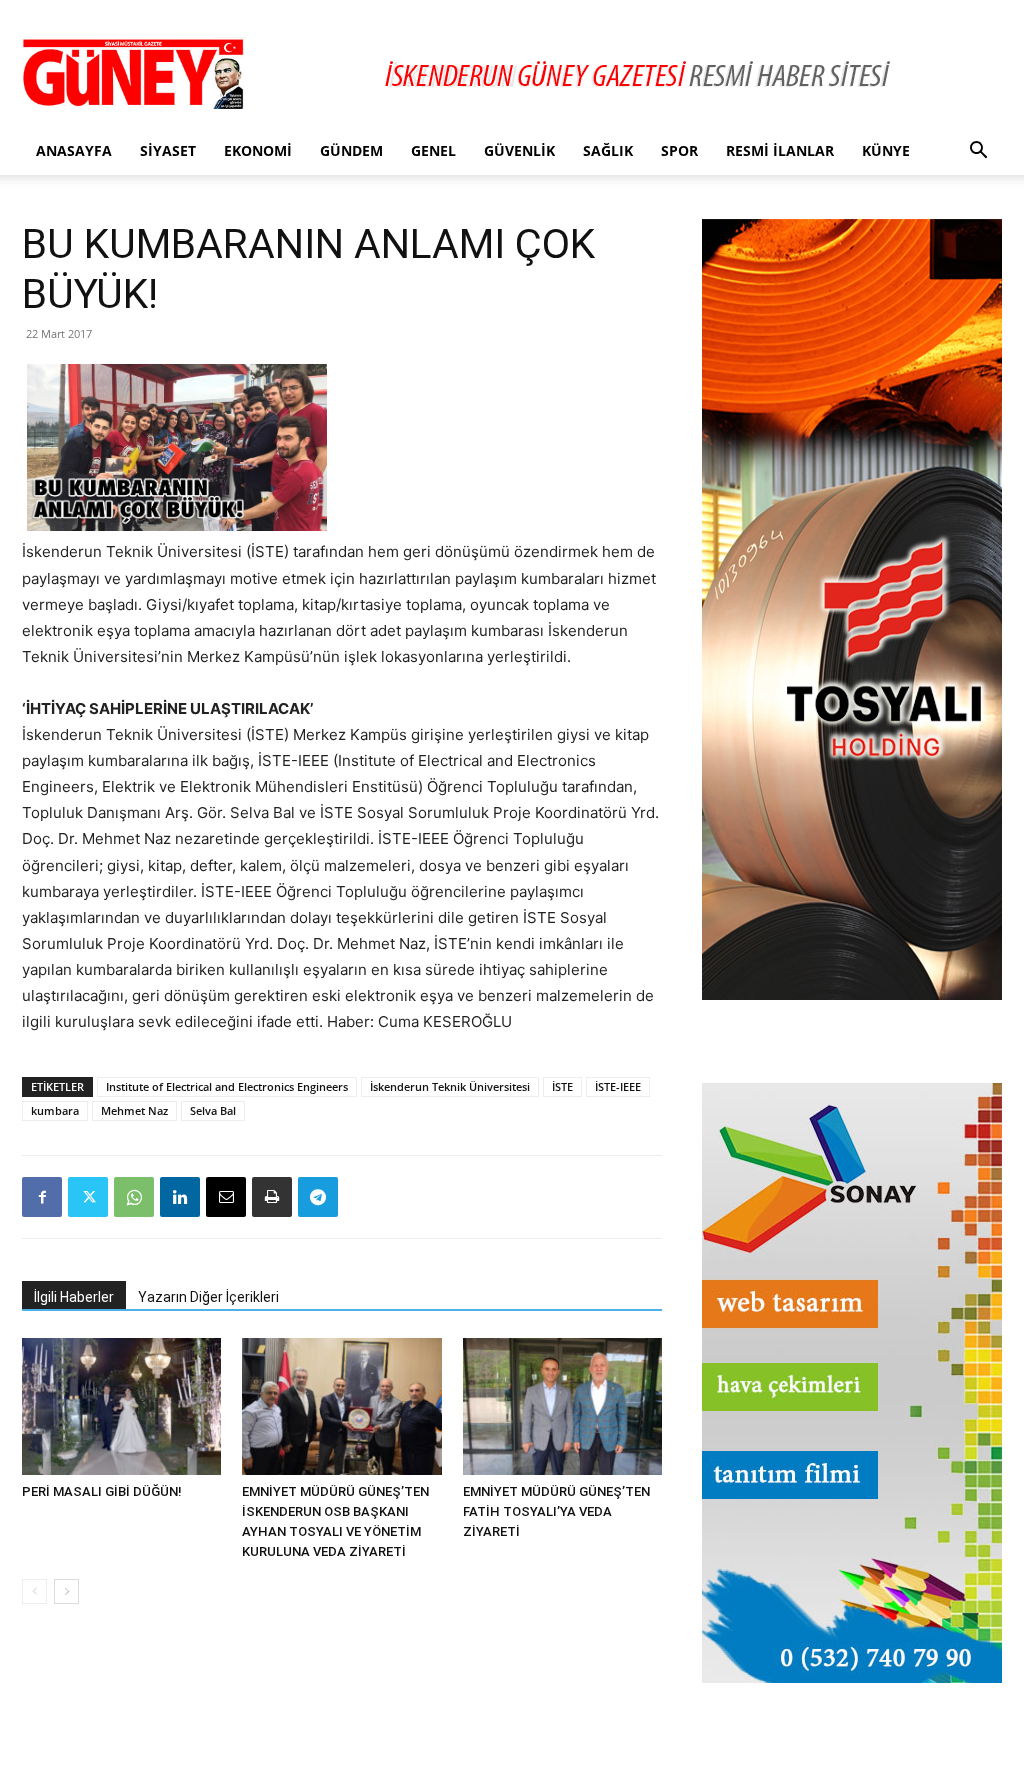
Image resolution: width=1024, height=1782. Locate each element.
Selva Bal (213, 1110)
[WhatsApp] (134, 1197)
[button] (978, 152)
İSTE (562, 1086)
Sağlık (608, 150)
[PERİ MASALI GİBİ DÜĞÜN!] (121, 1406)
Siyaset (168, 150)
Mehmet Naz (134, 1110)
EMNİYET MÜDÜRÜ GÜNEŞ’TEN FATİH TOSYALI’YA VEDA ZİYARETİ (556, 1511)
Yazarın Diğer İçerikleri (208, 1297)
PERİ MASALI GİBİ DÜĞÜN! (102, 1491)
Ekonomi (258, 150)
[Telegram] (318, 1197)
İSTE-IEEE (618, 1086)
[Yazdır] (272, 1197)
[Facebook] (42, 1197)
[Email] (226, 1197)
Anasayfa (74, 150)
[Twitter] (88, 1197)
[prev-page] (34, 1591)
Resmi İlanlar (780, 150)
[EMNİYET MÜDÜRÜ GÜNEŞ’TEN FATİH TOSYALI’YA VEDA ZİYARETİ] (562, 1406)
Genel (433, 150)
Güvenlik (519, 150)
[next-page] (66, 1591)
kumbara (55, 1110)
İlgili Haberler (74, 1297)
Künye (886, 150)
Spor (679, 150)
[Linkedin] (180, 1197)
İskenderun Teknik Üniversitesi (450, 1086)
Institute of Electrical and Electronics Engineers (227, 1086)
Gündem (351, 150)
